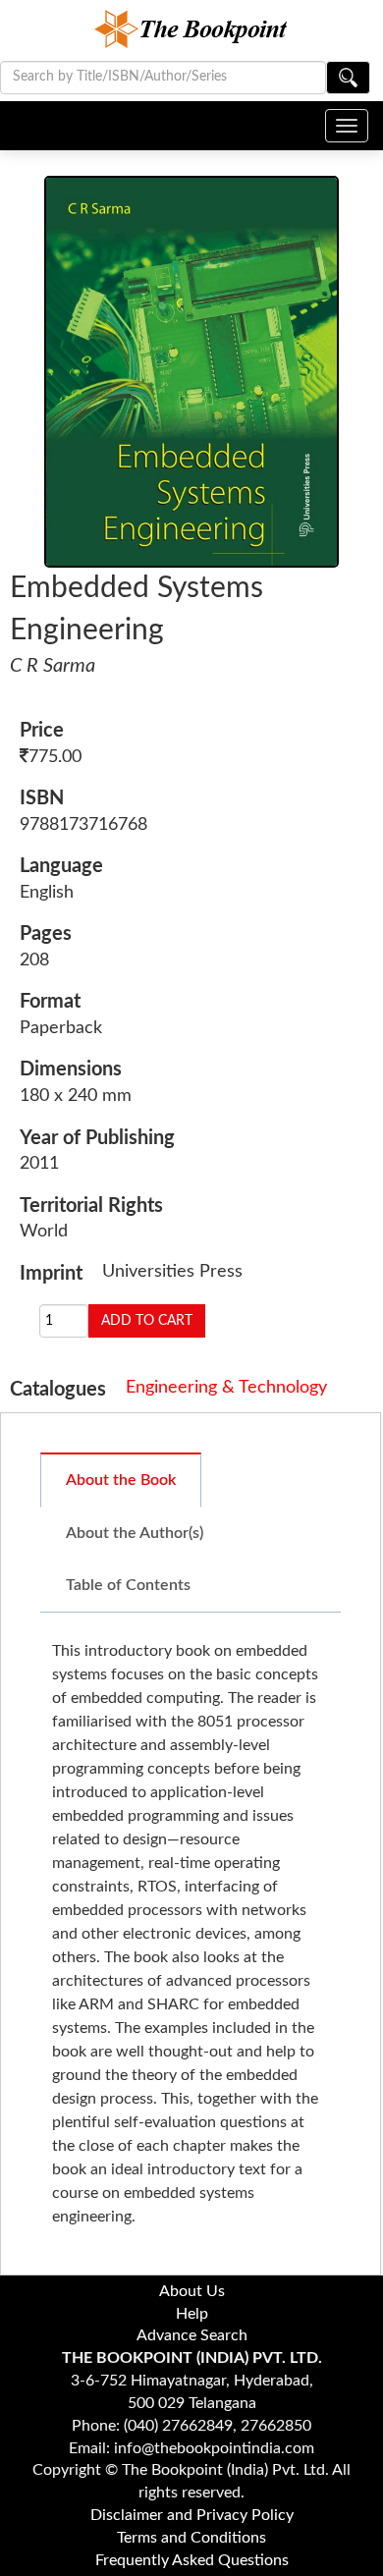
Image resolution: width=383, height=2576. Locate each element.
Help (192, 2314)
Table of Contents (128, 1585)
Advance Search (192, 2335)
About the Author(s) (135, 1533)
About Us (192, 2291)
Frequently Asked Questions (192, 2560)
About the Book (121, 1480)
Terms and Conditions (191, 2538)
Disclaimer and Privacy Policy (192, 2515)
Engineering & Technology (226, 1388)
